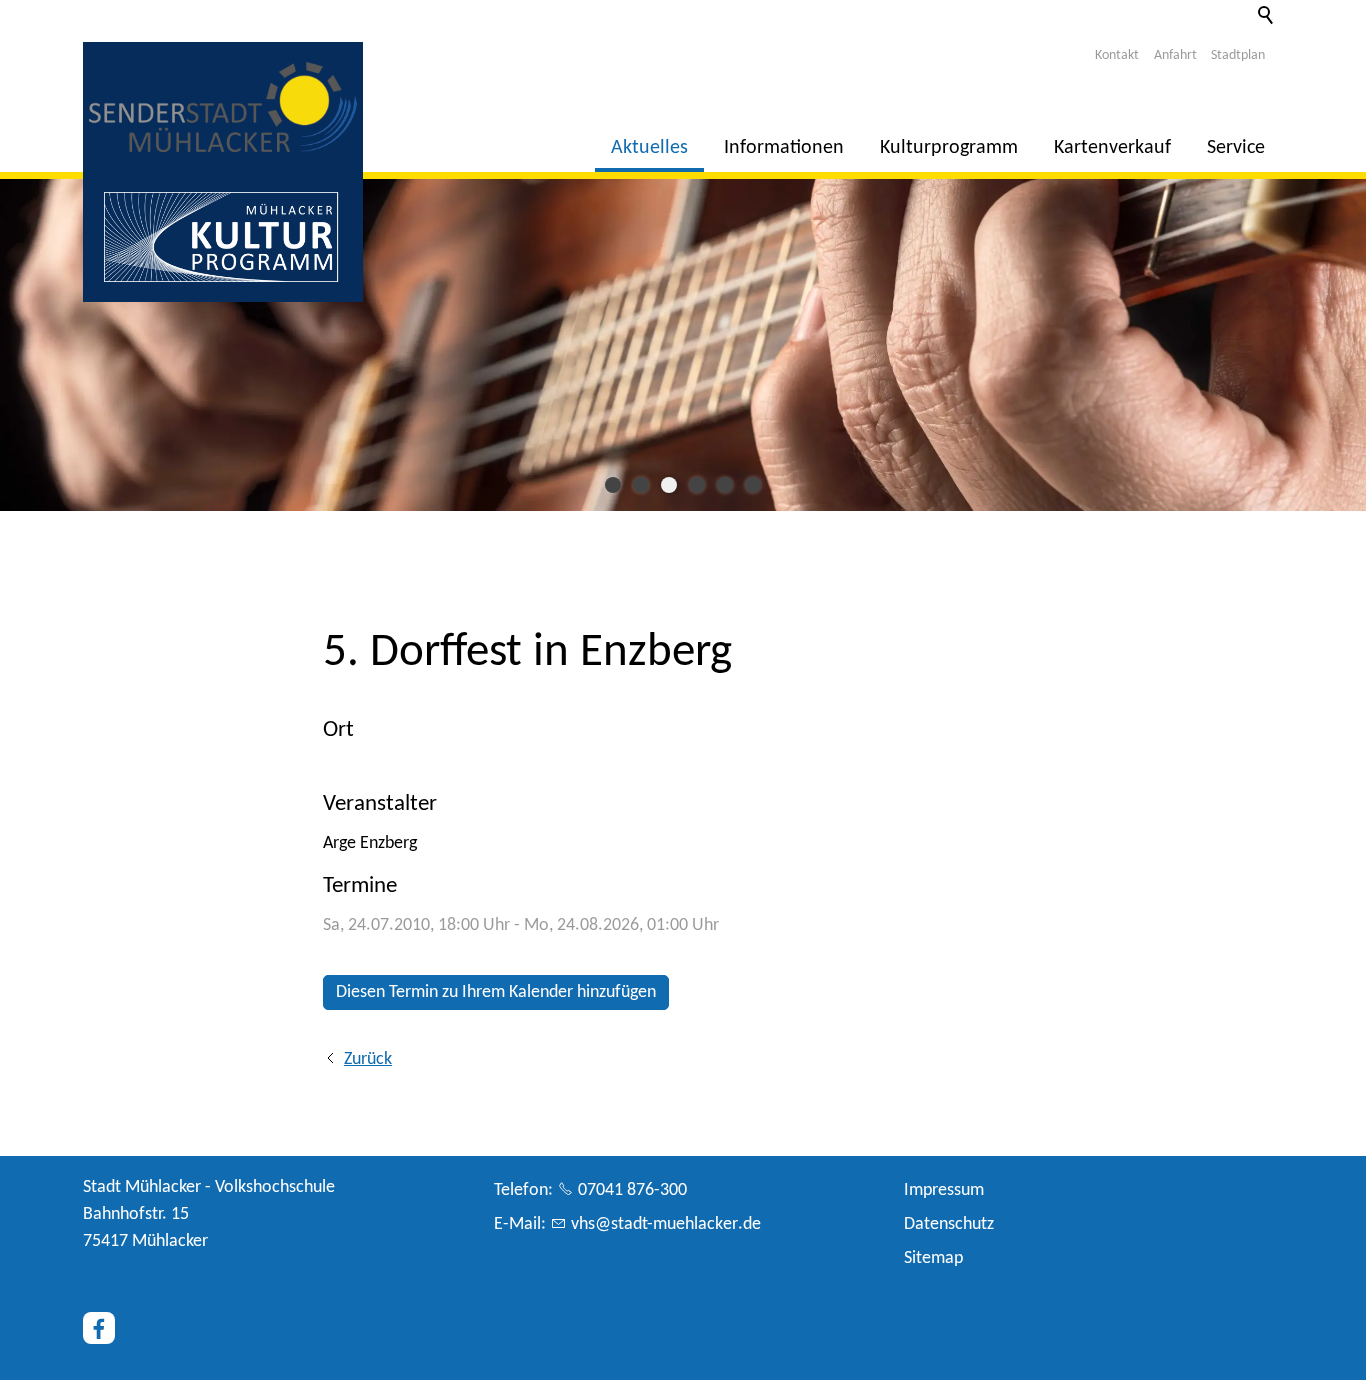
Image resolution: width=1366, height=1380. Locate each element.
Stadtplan (1238, 55)
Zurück (368, 1059)
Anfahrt (1175, 55)
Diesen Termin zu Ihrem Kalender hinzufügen (496, 992)
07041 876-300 (632, 1190)
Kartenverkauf (1112, 148)
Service (1236, 148)
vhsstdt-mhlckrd (661, 1224)
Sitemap (933, 1258)
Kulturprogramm (949, 148)
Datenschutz (949, 1224)
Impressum (944, 1190)
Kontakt (1117, 55)
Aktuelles (649, 148)
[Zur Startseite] (223, 107)
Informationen (784, 148)
